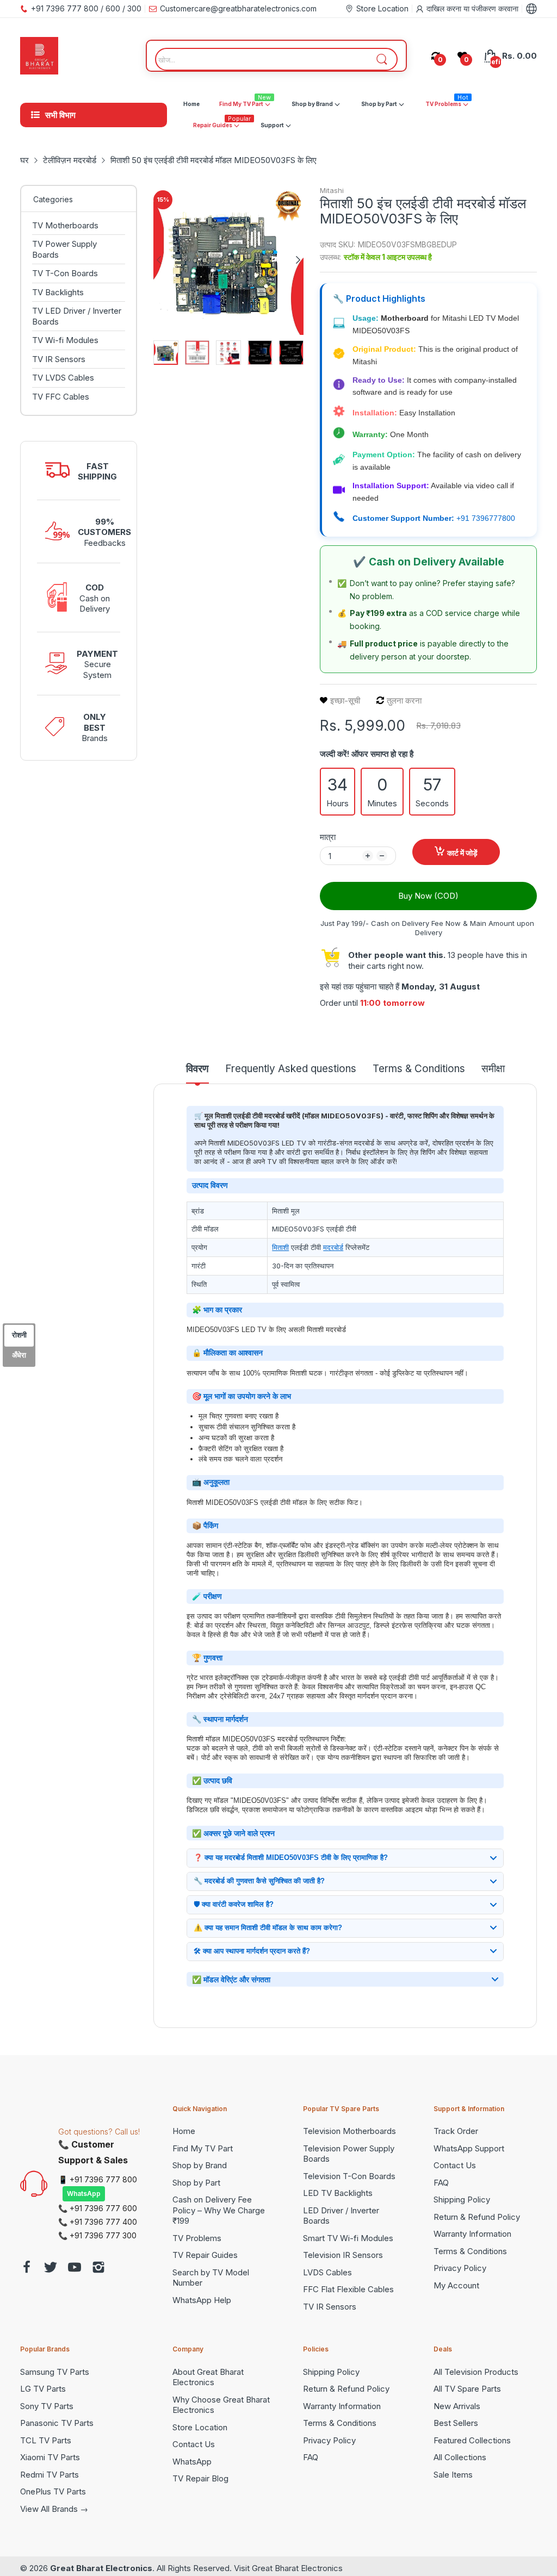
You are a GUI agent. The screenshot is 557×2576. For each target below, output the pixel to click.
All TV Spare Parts (467, 2389)
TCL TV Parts (46, 2440)
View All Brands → (54, 2509)
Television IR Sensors (343, 2255)
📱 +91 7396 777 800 (98, 2179)
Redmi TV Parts (49, 2475)
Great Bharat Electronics (101, 2568)
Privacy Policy (460, 2268)
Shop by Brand (200, 2165)
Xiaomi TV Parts (50, 2457)
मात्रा (328, 837)
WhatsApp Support (469, 2148)
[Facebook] (27, 2269)
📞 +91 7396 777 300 (97, 2235)
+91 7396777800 (486, 518)
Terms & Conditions (470, 2251)
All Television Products (476, 2372)
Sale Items (453, 2475)
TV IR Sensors (330, 2307)
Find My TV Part (203, 2148)
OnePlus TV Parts (53, 2491)
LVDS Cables (327, 2272)
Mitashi (332, 190)
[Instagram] (98, 2269)
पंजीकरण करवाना (495, 8)
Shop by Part (196, 2183)
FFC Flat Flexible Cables (348, 2289)
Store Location (200, 2427)
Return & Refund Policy (477, 2217)
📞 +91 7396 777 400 (98, 2222)
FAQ (441, 2183)
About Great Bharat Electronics (208, 2377)
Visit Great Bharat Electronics (288, 2568)
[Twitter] (51, 2269)
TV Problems (197, 2238)
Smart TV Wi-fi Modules (348, 2238)
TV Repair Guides (205, 2255)
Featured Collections (472, 2440)
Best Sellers (456, 2423)
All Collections (460, 2457)
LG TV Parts (43, 2389)
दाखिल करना (445, 8)
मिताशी (280, 1247)
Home (184, 2131)
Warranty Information (472, 2234)
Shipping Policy (462, 2199)
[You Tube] (75, 2269)
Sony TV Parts (47, 2406)
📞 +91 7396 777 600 (98, 2208)
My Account (456, 2285)
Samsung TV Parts (55, 2372)
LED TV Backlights (338, 2193)
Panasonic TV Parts (57, 2423)
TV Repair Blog (200, 2478)
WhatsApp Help (202, 2300)
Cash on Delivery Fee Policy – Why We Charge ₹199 (219, 2210)
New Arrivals (457, 2406)
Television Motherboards (349, 2131)
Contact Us (455, 2165)
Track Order (456, 2131)
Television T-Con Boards (349, 2176)
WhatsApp (84, 2194)
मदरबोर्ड (333, 1247)
